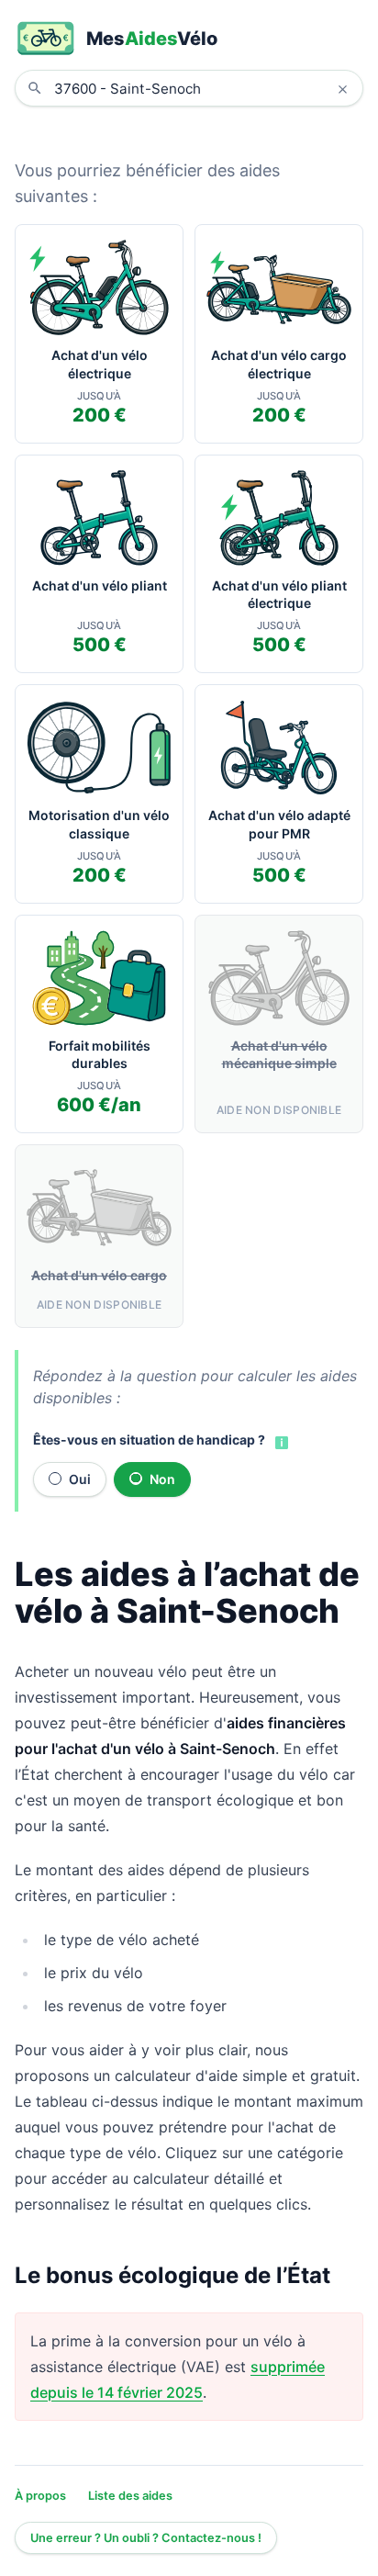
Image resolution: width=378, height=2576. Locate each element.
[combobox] (203, 88)
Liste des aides (130, 2496)
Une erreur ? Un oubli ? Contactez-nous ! (146, 2538)
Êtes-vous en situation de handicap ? (149, 1440)
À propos (40, 2496)
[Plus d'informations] (280, 1442)
